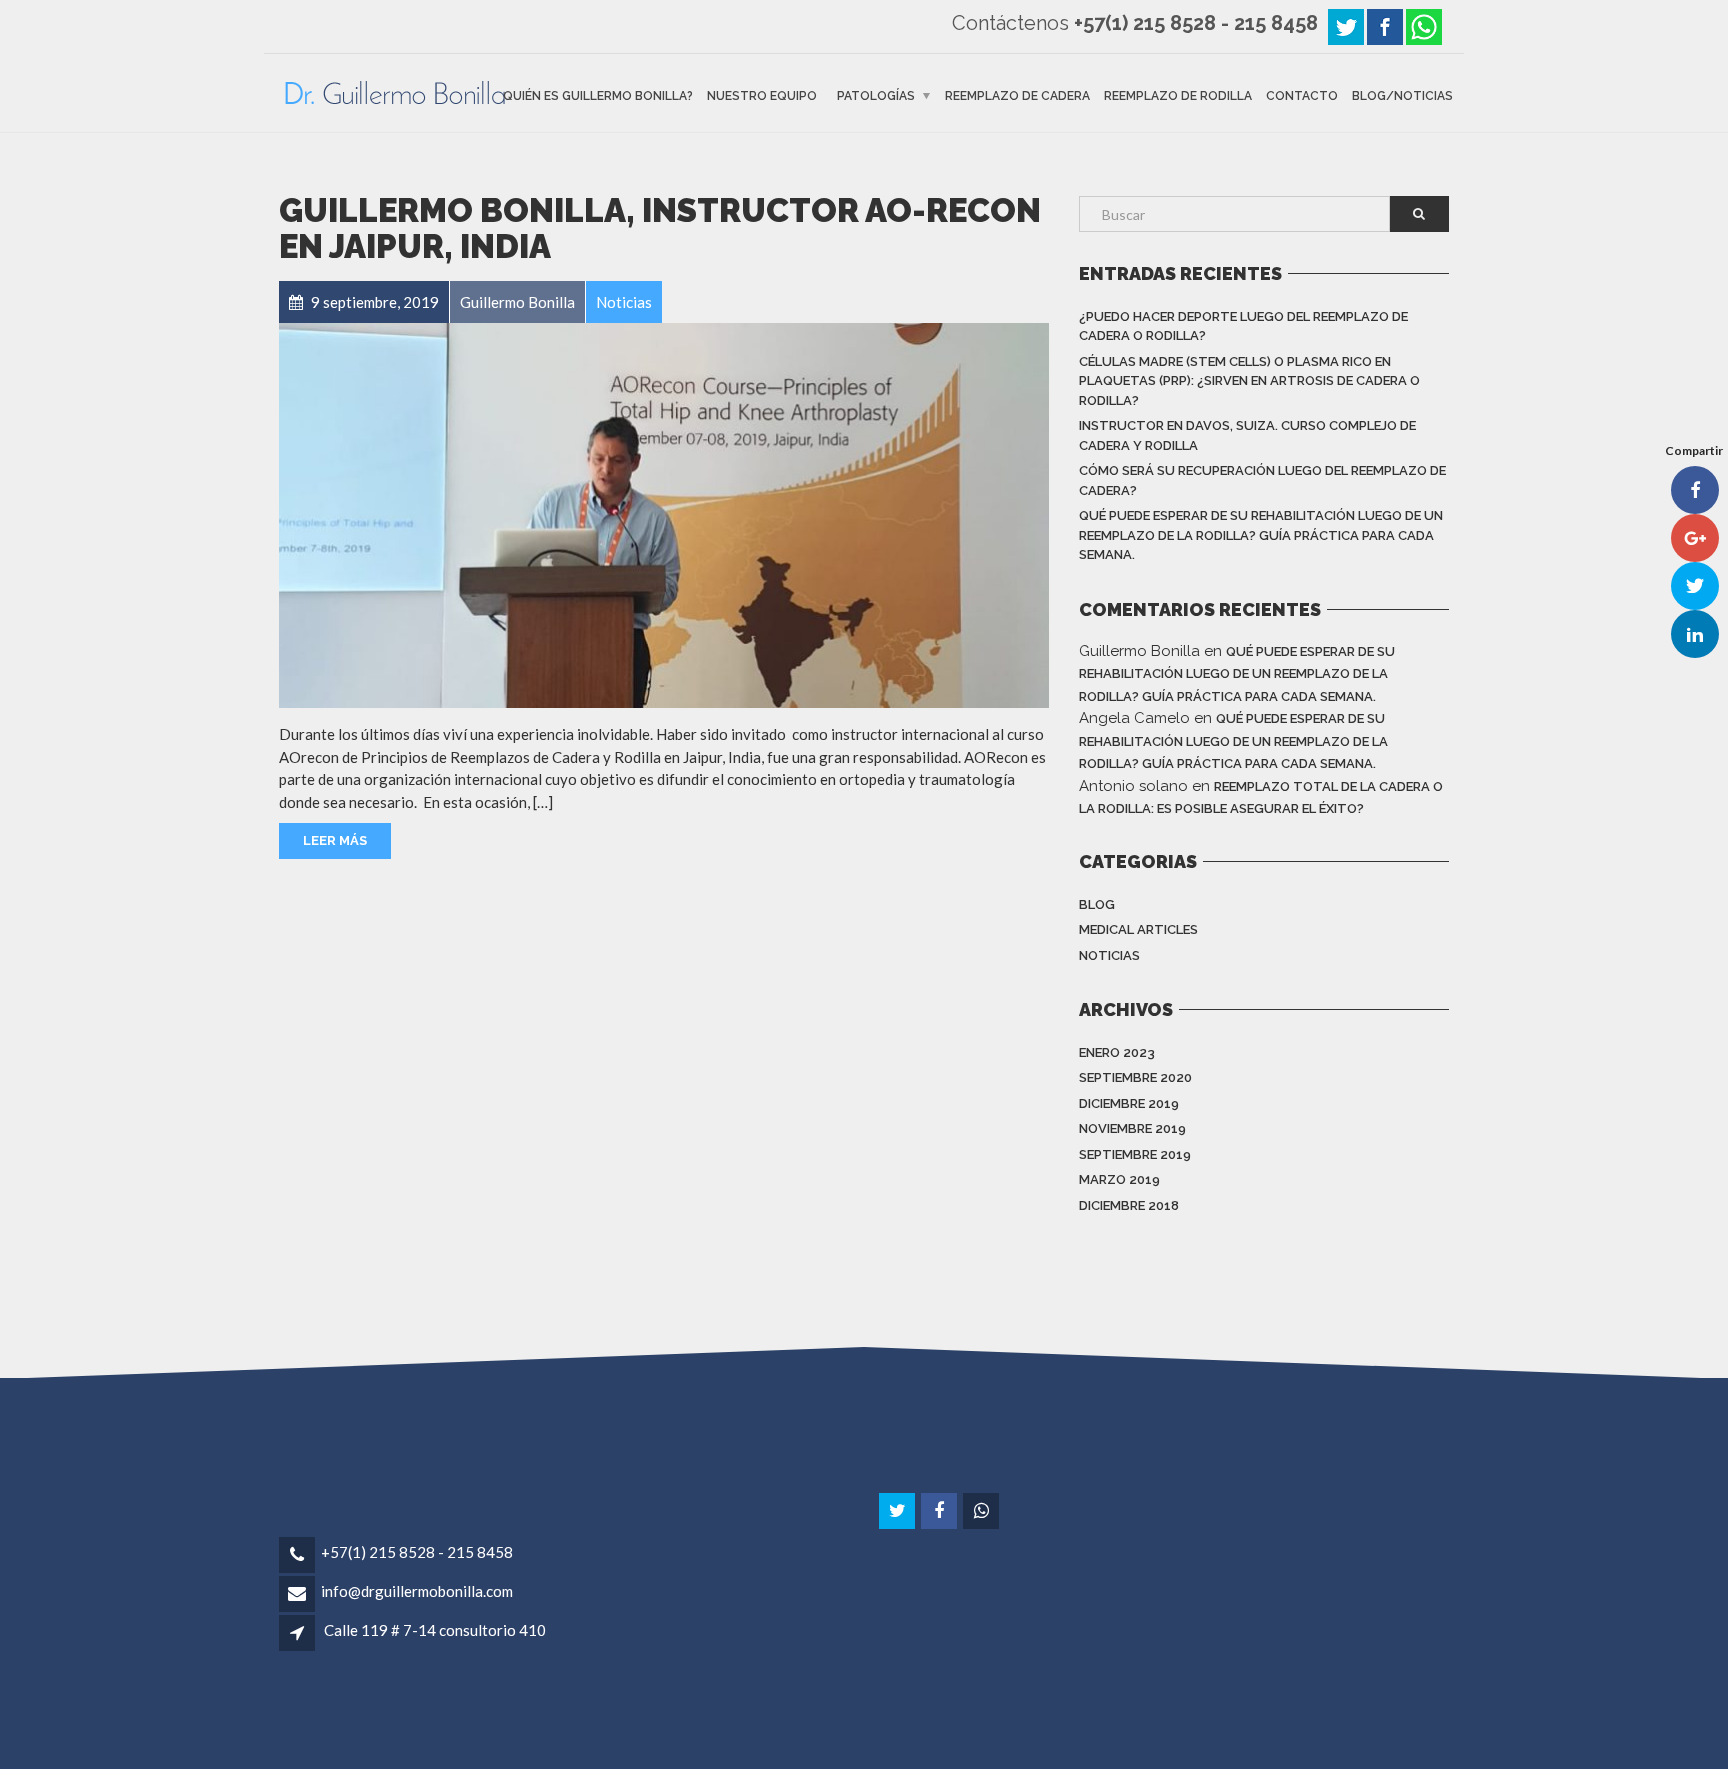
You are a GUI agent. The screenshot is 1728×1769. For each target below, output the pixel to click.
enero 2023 (1117, 1052)
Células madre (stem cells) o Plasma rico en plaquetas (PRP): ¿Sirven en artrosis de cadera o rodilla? (1249, 381)
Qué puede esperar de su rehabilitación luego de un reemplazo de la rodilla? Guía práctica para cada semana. (1261, 535)
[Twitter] (1346, 25)
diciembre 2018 (1129, 1205)
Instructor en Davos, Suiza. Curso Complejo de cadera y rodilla (1247, 435)
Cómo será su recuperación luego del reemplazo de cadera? (1262, 480)
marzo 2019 (1119, 1179)
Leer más (335, 840)
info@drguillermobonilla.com (417, 1591)
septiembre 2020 (1135, 1077)
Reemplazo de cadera (1017, 95)
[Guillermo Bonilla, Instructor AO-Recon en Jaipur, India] (664, 515)
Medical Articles (1138, 929)
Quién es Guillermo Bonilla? (598, 95)
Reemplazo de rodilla (1178, 95)
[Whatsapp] (1424, 25)
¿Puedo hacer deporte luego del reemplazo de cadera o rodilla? (1243, 326)
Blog (1097, 904)
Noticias (1109, 955)
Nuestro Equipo (762, 95)
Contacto (1302, 95)
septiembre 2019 (1135, 1154)
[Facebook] (1385, 25)
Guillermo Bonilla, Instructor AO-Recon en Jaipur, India (660, 228)
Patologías (876, 95)
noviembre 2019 (1132, 1128)
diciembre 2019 (1129, 1103)
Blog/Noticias (1402, 95)
